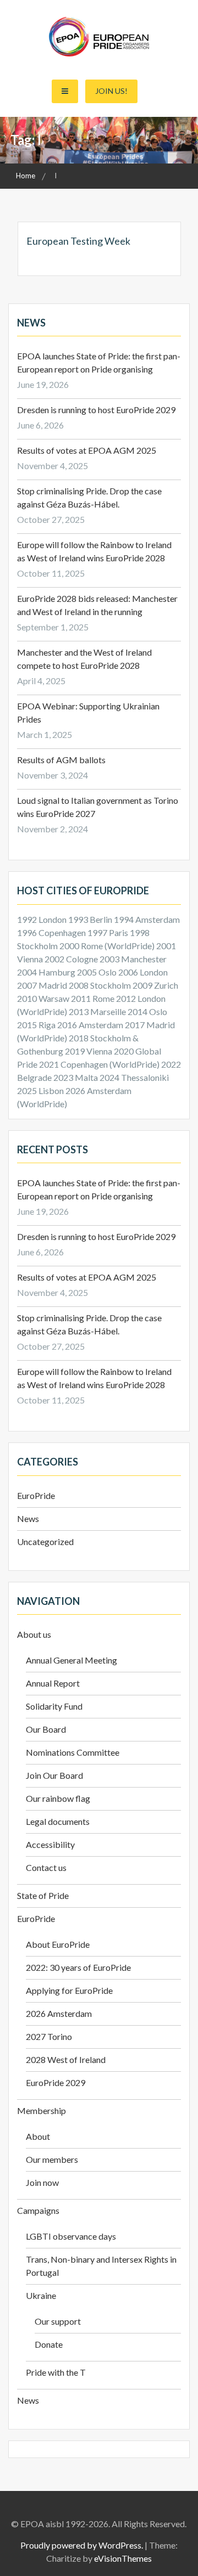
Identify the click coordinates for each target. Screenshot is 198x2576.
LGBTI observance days (71, 2236)
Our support (58, 2321)
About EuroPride (58, 1944)
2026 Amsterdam (59, 2013)
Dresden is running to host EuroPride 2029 (97, 410)
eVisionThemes (123, 2558)
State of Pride (43, 1895)
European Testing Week (78, 241)
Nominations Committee (73, 1752)
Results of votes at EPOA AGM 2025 (87, 450)
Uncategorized (45, 1541)
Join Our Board (54, 1775)
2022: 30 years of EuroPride (78, 1967)
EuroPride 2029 (56, 2082)
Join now (42, 2182)
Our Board (46, 1729)
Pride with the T (56, 2372)
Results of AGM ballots (61, 760)
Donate (49, 2344)
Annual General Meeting (71, 1660)
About (38, 2136)
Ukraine (41, 2295)
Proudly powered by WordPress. (82, 2545)
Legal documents (58, 1821)
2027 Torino (49, 2036)
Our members (52, 2159)
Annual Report (53, 1683)
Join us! (111, 91)
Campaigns (38, 2210)
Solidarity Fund (54, 1706)
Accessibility (50, 1844)
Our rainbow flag (58, 1798)
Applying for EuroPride (69, 1990)
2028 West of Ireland (66, 2059)
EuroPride (36, 1495)
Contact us (46, 1867)
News (28, 1518)
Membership (42, 2110)
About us (34, 1634)
